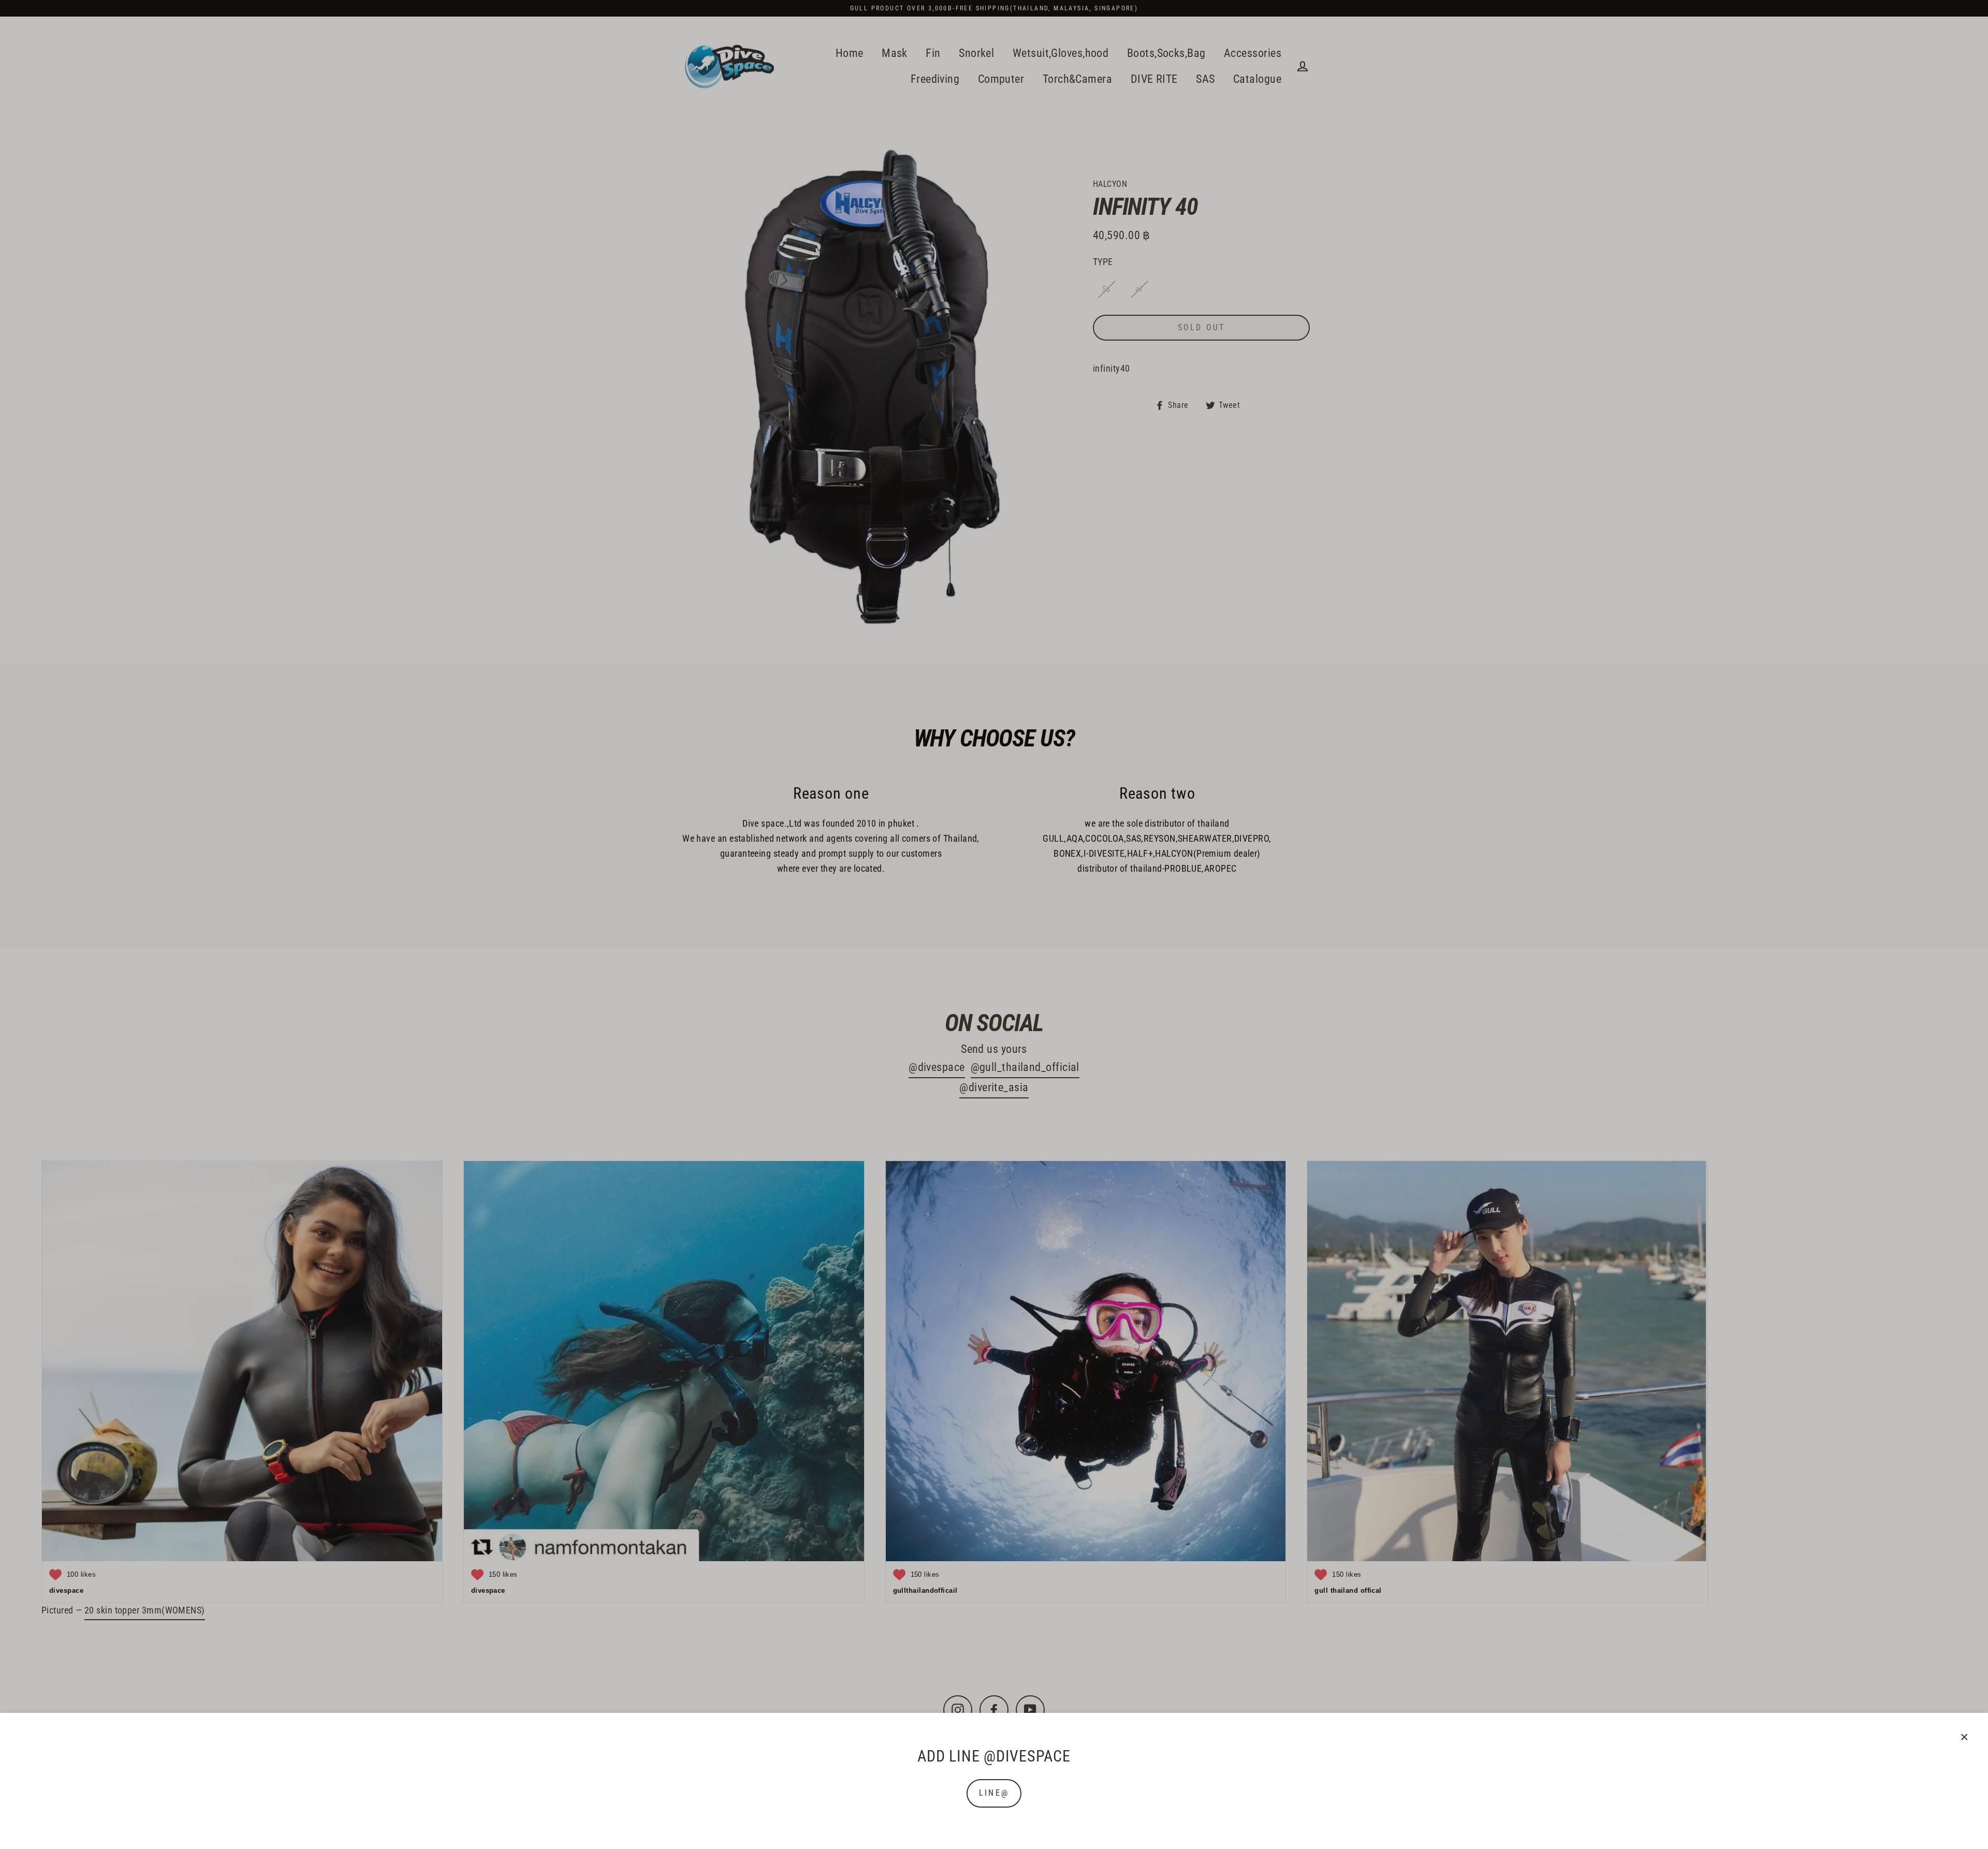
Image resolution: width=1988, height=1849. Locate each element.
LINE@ (994, 1793)
